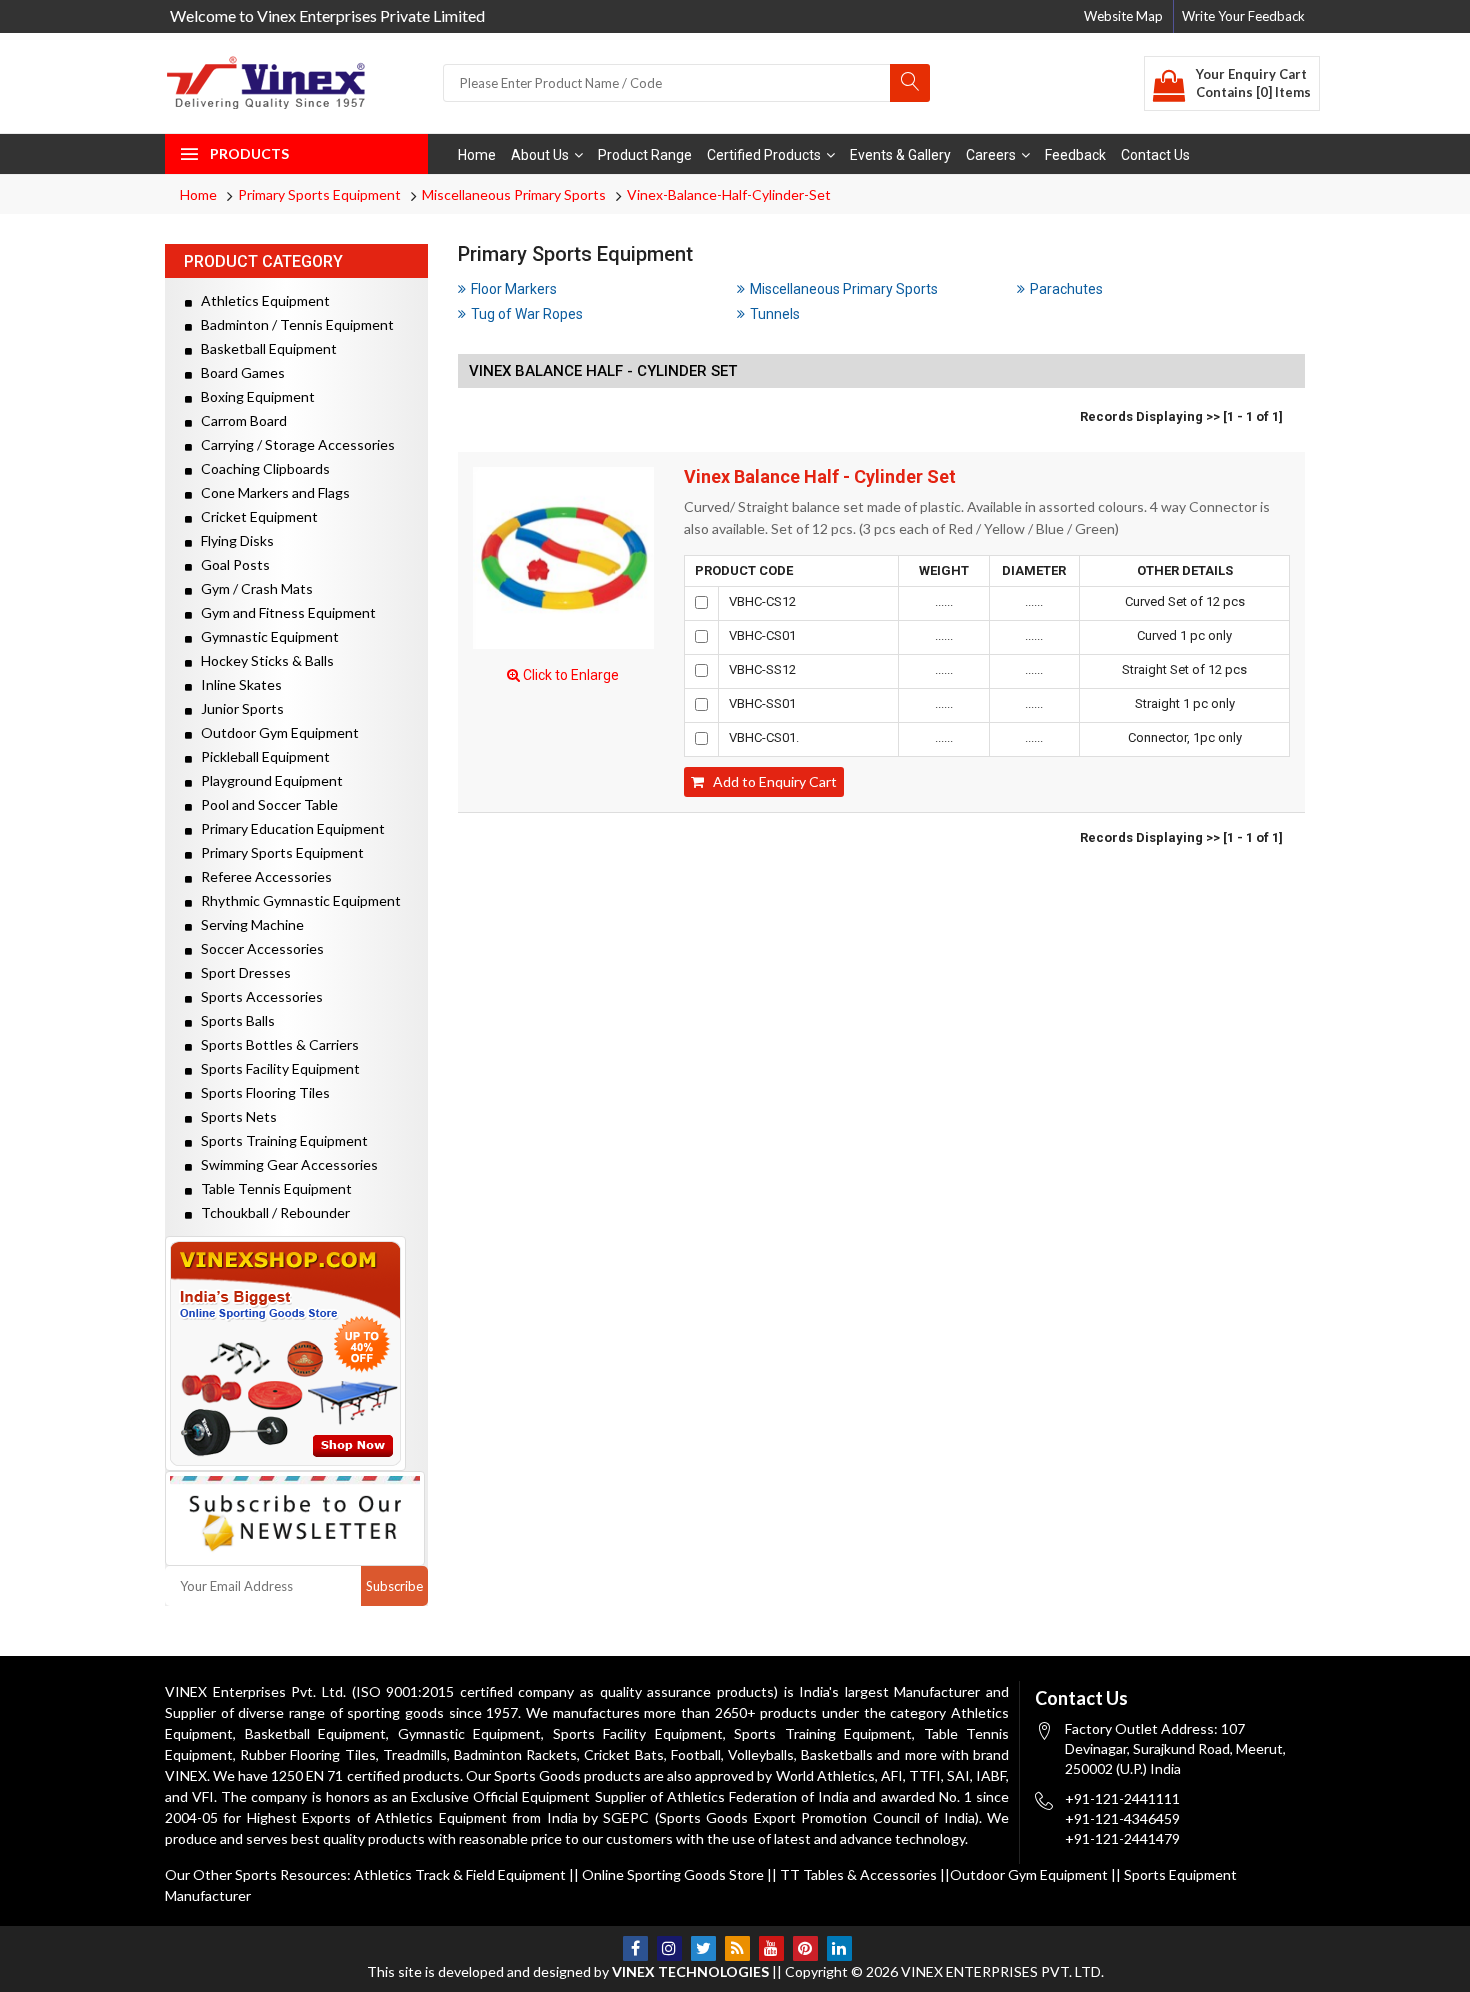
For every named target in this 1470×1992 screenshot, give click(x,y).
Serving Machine (248, 924)
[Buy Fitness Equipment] (296, 1353)
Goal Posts (231, 564)
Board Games (238, 372)
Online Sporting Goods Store (673, 1874)
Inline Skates (237, 684)
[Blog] (737, 1948)
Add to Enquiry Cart (770, 781)
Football (696, 1754)
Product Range (645, 155)
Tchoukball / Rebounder (271, 1212)
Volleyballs (761, 1754)
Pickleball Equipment (261, 756)
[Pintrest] (805, 1948)
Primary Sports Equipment (319, 194)
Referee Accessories (262, 876)
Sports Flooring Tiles (261, 1092)
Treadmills (415, 1754)
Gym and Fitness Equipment (284, 612)
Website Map (1123, 16)
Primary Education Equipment (288, 828)
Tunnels (775, 314)
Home (477, 155)
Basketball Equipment (264, 348)
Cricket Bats (623, 1754)
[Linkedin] (839, 1948)
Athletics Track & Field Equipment (460, 1874)
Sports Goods (537, 1775)
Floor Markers (514, 289)
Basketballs (837, 1754)
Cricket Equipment (255, 516)
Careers (991, 155)
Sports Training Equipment (280, 1140)
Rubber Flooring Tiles (307, 1754)
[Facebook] (635, 1948)
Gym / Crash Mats (252, 588)
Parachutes (1066, 289)
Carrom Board (239, 420)
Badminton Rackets (515, 1754)
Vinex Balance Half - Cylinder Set (820, 477)
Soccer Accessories (258, 948)
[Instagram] (669, 1948)
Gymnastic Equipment (265, 636)
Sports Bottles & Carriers (275, 1044)
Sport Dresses (241, 972)
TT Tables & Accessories (858, 1874)
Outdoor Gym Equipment (275, 732)
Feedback (1075, 155)
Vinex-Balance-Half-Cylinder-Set (729, 194)
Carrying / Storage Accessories (293, 444)
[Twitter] (703, 1948)
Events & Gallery (900, 155)
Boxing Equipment (253, 396)
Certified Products (764, 155)
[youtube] (771, 1948)
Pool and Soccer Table (265, 804)
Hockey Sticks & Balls (263, 660)
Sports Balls (233, 1020)
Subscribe (394, 1586)
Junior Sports (238, 708)
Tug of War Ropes (527, 314)
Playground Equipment (267, 780)
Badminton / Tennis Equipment (293, 324)
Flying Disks (233, 540)
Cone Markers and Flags (271, 492)
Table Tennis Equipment (272, 1188)
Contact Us (1155, 155)
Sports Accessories (257, 996)
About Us (540, 155)
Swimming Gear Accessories (285, 1164)
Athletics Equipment (261, 300)
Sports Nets (234, 1116)
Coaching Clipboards (261, 468)
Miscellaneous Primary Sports (514, 194)
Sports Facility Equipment (276, 1068)
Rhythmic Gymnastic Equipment (296, 900)
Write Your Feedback (1243, 16)
